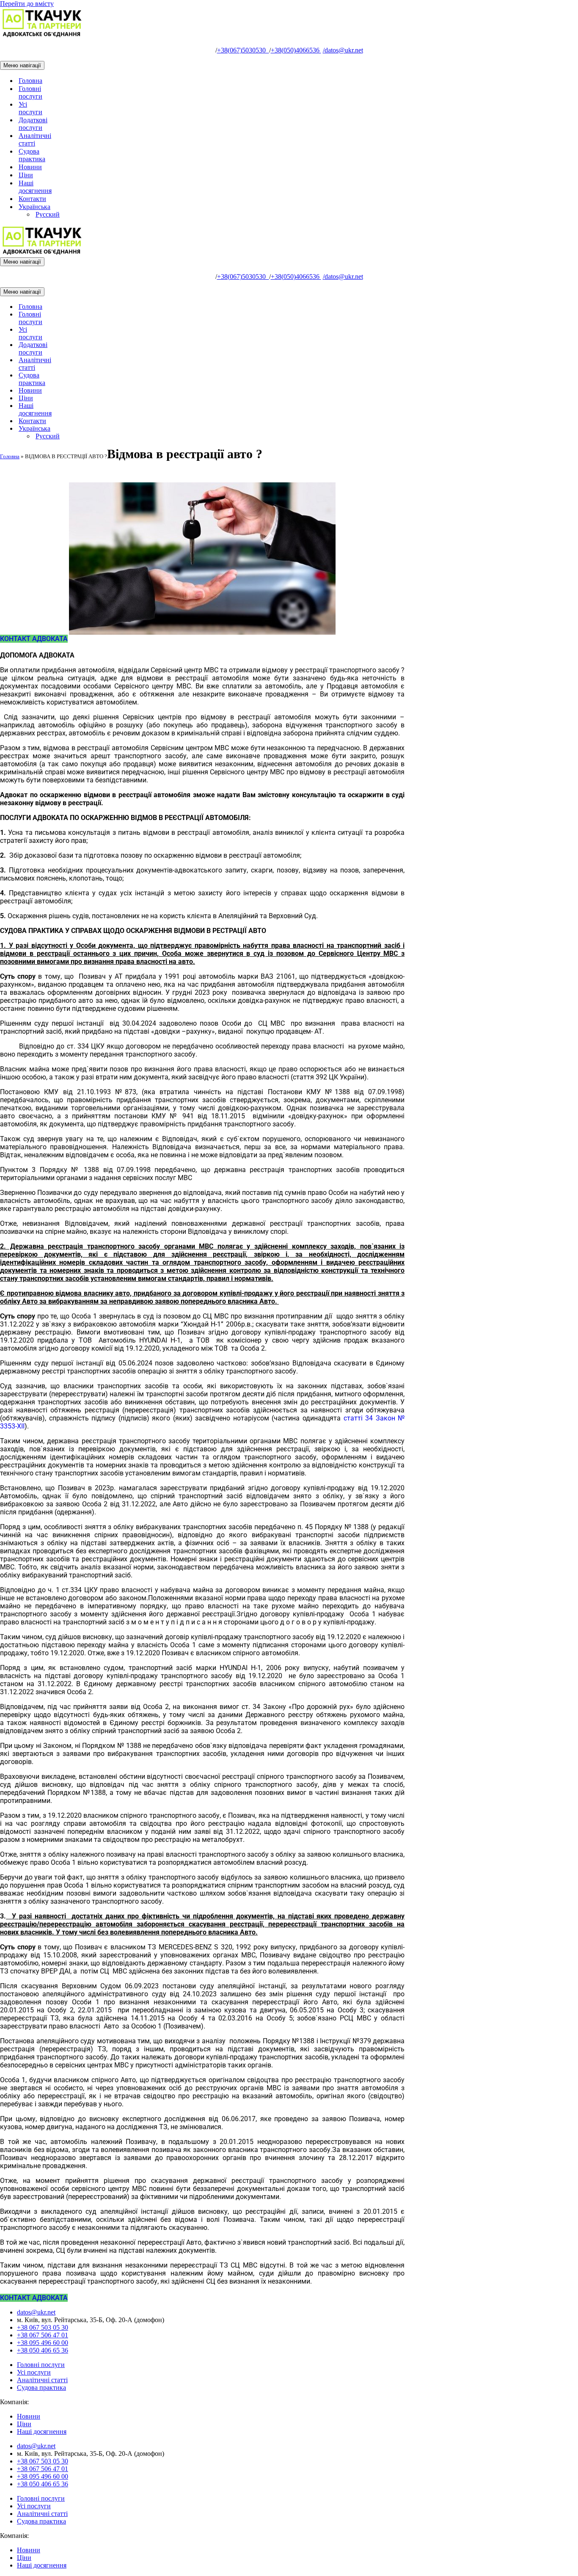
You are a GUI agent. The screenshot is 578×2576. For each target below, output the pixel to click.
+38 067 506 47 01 (43, 2335)
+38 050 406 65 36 (43, 2350)
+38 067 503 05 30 (43, 2327)
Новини (30, 167)
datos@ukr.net (343, 50)
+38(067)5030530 (243, 50)
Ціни (26, 175)
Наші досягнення (35, 187)
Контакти (32, 199)
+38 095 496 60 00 (43, 2343)
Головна (30, 81)
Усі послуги (30, 108)
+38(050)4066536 (296, 50)
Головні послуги (30, 92)
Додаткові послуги (33, 124)
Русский (48, 214)
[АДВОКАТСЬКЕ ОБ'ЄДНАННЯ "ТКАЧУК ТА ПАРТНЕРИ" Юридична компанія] (42, 36)
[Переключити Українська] (148, 429)
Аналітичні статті (35, 139)
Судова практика (32, 155)
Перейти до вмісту (27, 4)
